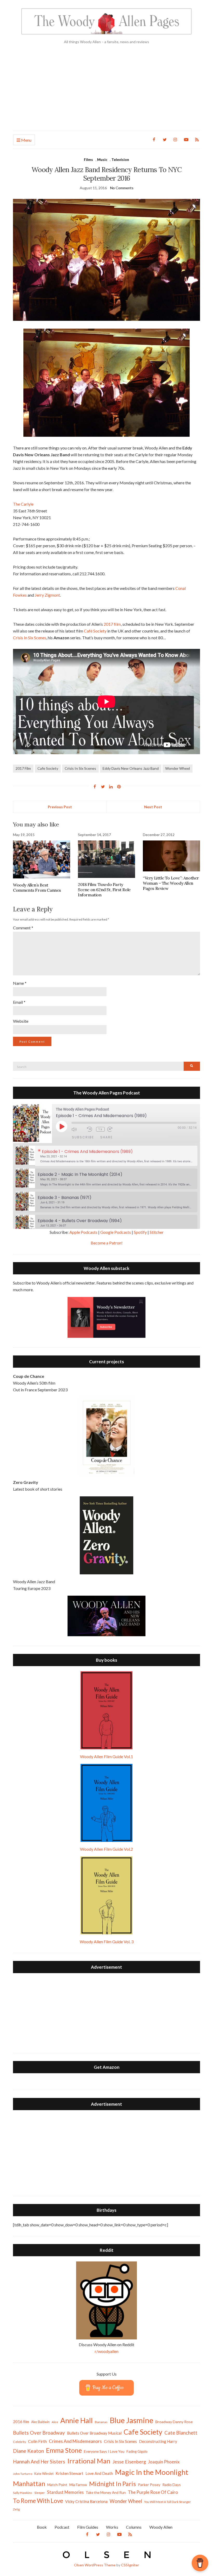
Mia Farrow (78, 2485)
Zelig (16, 2509)
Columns (134, 2527)
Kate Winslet (44, 2474)
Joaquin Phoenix (164, 2462)
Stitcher (157, 1232)
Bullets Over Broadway (39, 2433)
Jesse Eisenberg (129, 2462)
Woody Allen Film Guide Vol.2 (106, 1849)
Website (21, 1021)
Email (19, 1002)
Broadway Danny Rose (174, 2422)
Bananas (101, 2422)
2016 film (21, 2422)
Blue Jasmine (131, 2420)
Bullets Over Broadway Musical (94, 2433)
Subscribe (83, 1137)
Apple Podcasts (83, 1232)
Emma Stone (64, 2450)
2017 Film (23, 768)
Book (42, 2527)
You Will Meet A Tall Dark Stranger (168, 2502)
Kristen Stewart (69, 2473)
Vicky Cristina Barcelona (86, 2501)
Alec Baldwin (40, 2422)
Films (88, 159)
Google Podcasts (116, 1232)
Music (102, 159)
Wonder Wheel (178, 768)
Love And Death (99, 2473)
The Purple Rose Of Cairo (153, 2492)
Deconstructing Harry (158, 2441)
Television (120, 159)
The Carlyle (23, 504)
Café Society (95, 631)
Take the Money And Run (106, 2493)
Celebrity (19, 2442)
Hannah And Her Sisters (39, 2461)
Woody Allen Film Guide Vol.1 (106, 1756)
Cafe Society (48, 768)
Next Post (153, 807)
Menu (26, 140)
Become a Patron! (107, 1243)
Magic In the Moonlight (152, 2472)
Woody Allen (161, 2527)
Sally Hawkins (23, 2493)
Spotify (140, 1232)
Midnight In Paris (112, 2484)
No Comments (122, 188)
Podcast (62, 2527)
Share (106, 1137)
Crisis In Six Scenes (30, 638)
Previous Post (60, 807)
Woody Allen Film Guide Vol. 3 (107, 1942)
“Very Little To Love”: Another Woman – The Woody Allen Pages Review (171, 883)
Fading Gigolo (137, 2451)
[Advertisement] (106, 92)
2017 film (112, 624)
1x (100, 1129)
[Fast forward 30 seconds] (114, 1129)
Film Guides (88, 2527)
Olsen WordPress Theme (95, 2565)
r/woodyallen (107, 2351)
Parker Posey (149, 2485)
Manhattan (29, 2483)
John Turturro (23, 2474)
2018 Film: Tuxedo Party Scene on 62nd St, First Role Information (104, 890)
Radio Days (172, 2485)
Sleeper (40, 2493)
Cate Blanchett (181, 2433)
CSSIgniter (130, 2565)
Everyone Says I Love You (104, 2451)
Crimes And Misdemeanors (75, 2441)
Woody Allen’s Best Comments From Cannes (37, 888)
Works (112, 2527)
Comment (23, 928)
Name (20, 983)
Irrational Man (89, 2461)
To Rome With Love (38, 2501)
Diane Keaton (28, 2451)
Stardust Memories (65, 2492)
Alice (55, 2422)
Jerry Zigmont (47, 595)
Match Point (57, 2485)
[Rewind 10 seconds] (90, 1129)
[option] (106, 1156)
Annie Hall (76, 2420)
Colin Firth (37, 2441)
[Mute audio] (78, 1129)
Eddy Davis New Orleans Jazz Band (131, 768)
